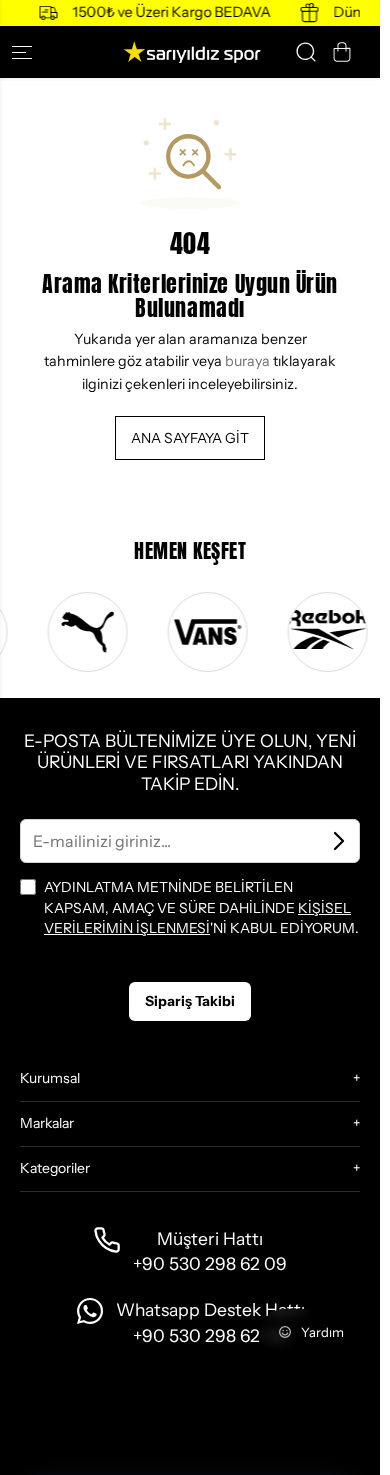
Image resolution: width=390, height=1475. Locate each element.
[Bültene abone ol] (339, 841)
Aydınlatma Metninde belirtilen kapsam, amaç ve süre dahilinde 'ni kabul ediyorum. (201, 907)
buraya (247, 361)
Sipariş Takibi (190, 1001)
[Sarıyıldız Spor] (190, 52)
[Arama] (306, 52)
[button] (30, 52)
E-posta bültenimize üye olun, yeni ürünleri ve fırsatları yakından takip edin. (190, 762)
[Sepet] (342, 52)
